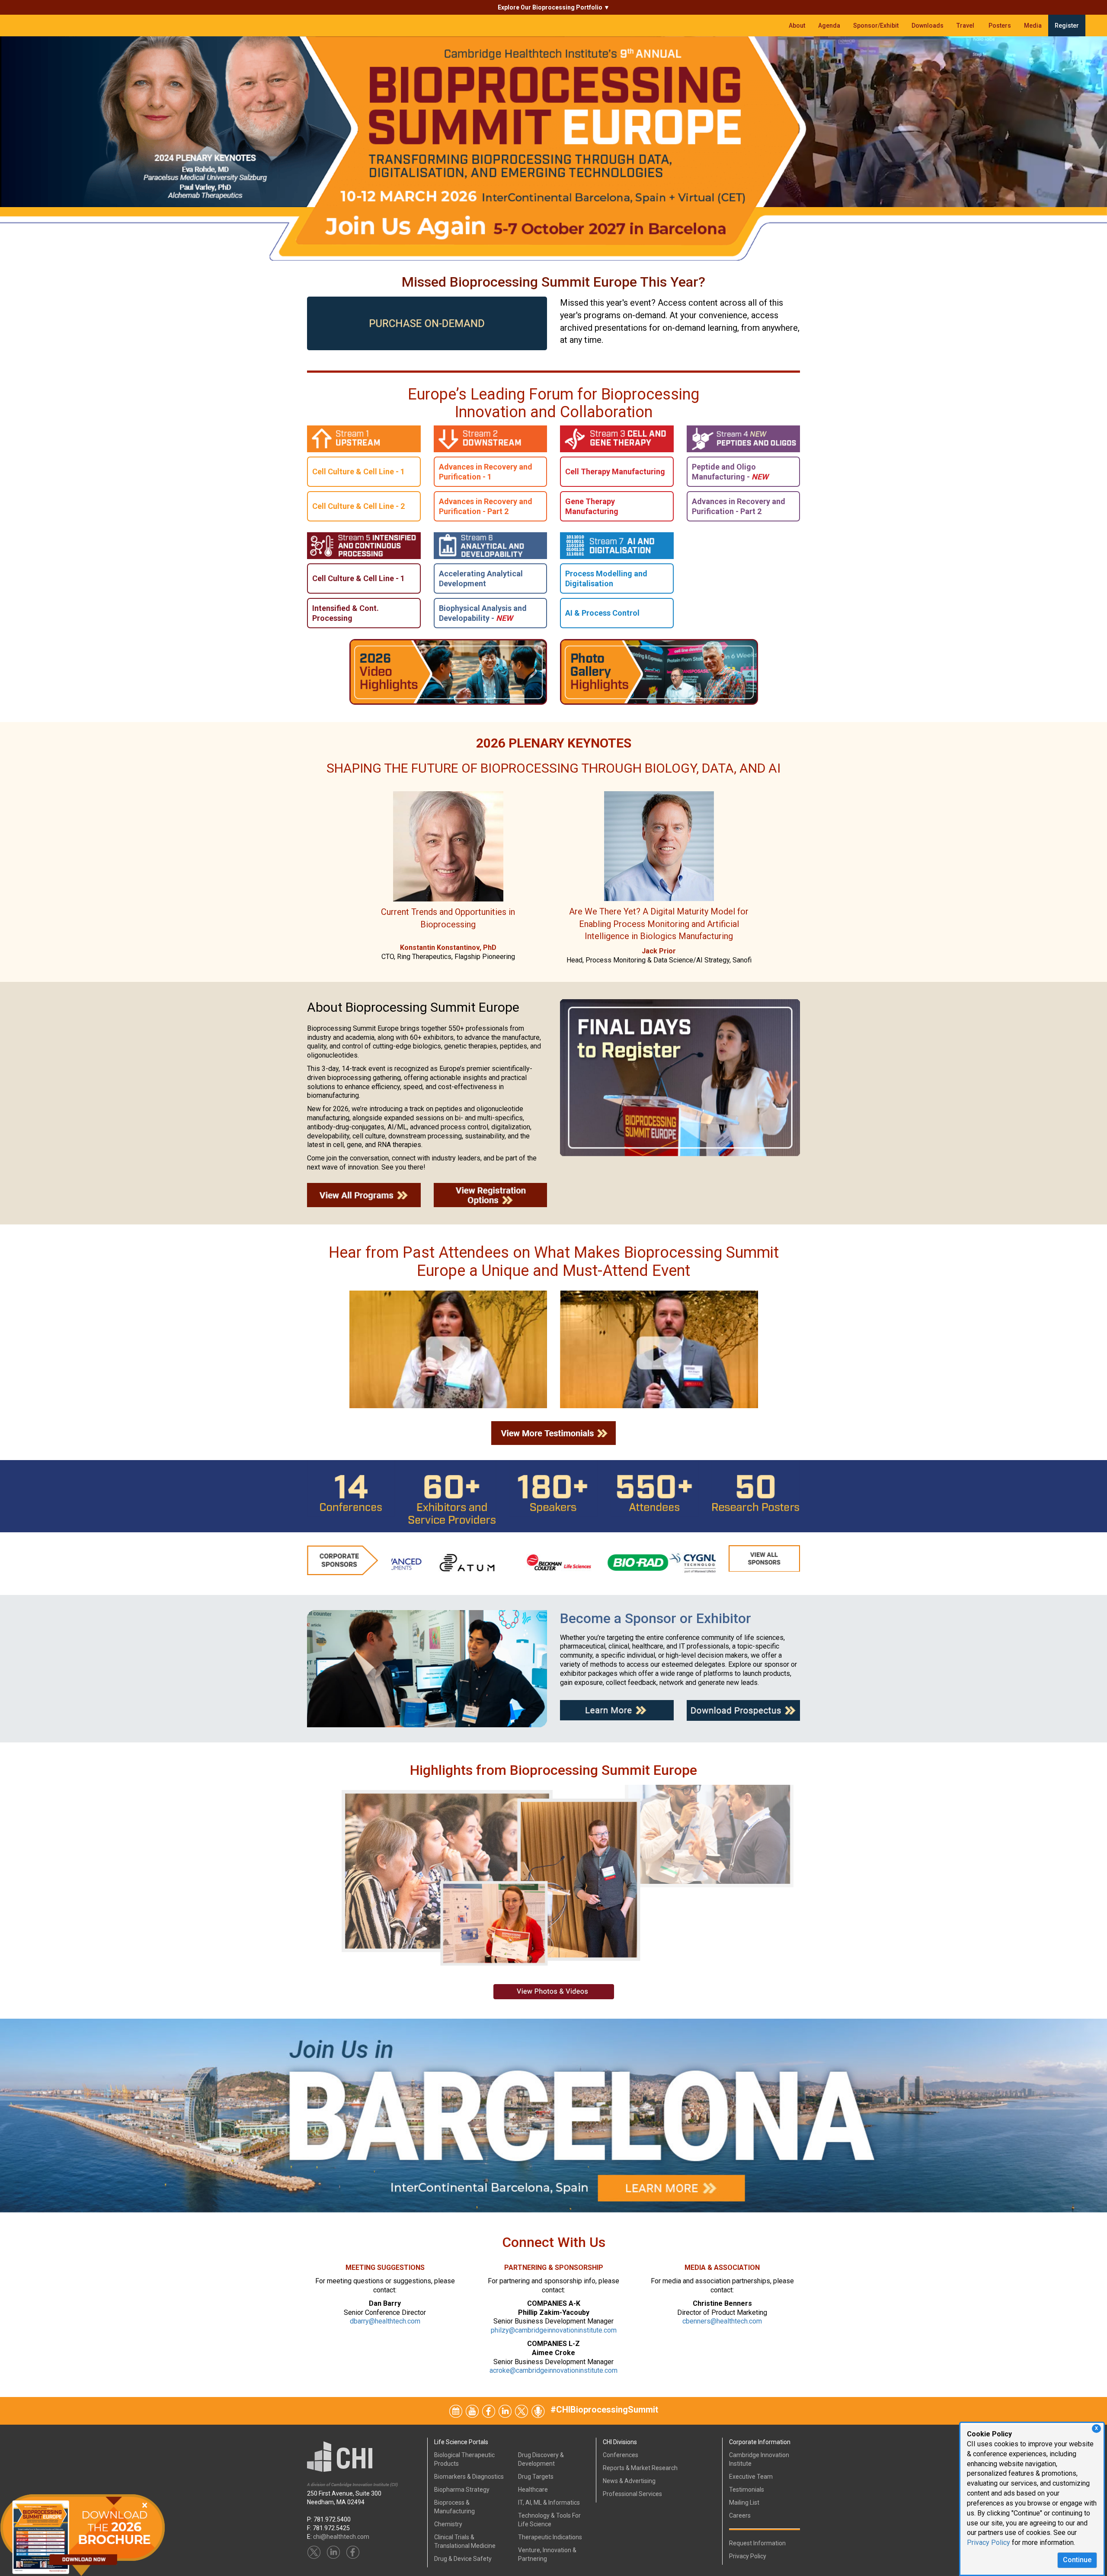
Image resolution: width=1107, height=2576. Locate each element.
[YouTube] (473, 2410)
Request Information (757, 2543)
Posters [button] (1000, 26)
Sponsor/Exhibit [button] (876, 26)
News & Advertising (629, 2481)
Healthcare (533, 2490)
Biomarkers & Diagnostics (469, 2477)
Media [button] (1033, 26)
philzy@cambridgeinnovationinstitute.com (554, 2330)
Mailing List (744, 2502)
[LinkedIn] (506, 2410)
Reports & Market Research (640, 2468)
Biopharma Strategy (462, 2490)
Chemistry (448, 2524)
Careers (740, 2515)
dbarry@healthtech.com (385, 2321)
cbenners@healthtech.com (722, 2321)
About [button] (797, 26)
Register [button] (1067, 26)
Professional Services (632, 2494)
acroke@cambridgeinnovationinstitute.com (553, 2370)
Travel (966, 26)
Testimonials (747, 2490)
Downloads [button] (928, 26)
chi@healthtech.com (341, 2537)
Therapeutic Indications (550, 2537)
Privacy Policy (989, 2542)
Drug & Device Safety (463, 2559)
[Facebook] (489, 2410)
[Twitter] (456, 2410)
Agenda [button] (829, 26)
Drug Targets (536, 2477)
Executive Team (751, 2477)
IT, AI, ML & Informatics (549, 2502)
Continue (1077, 2560)
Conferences (621, 2455)
